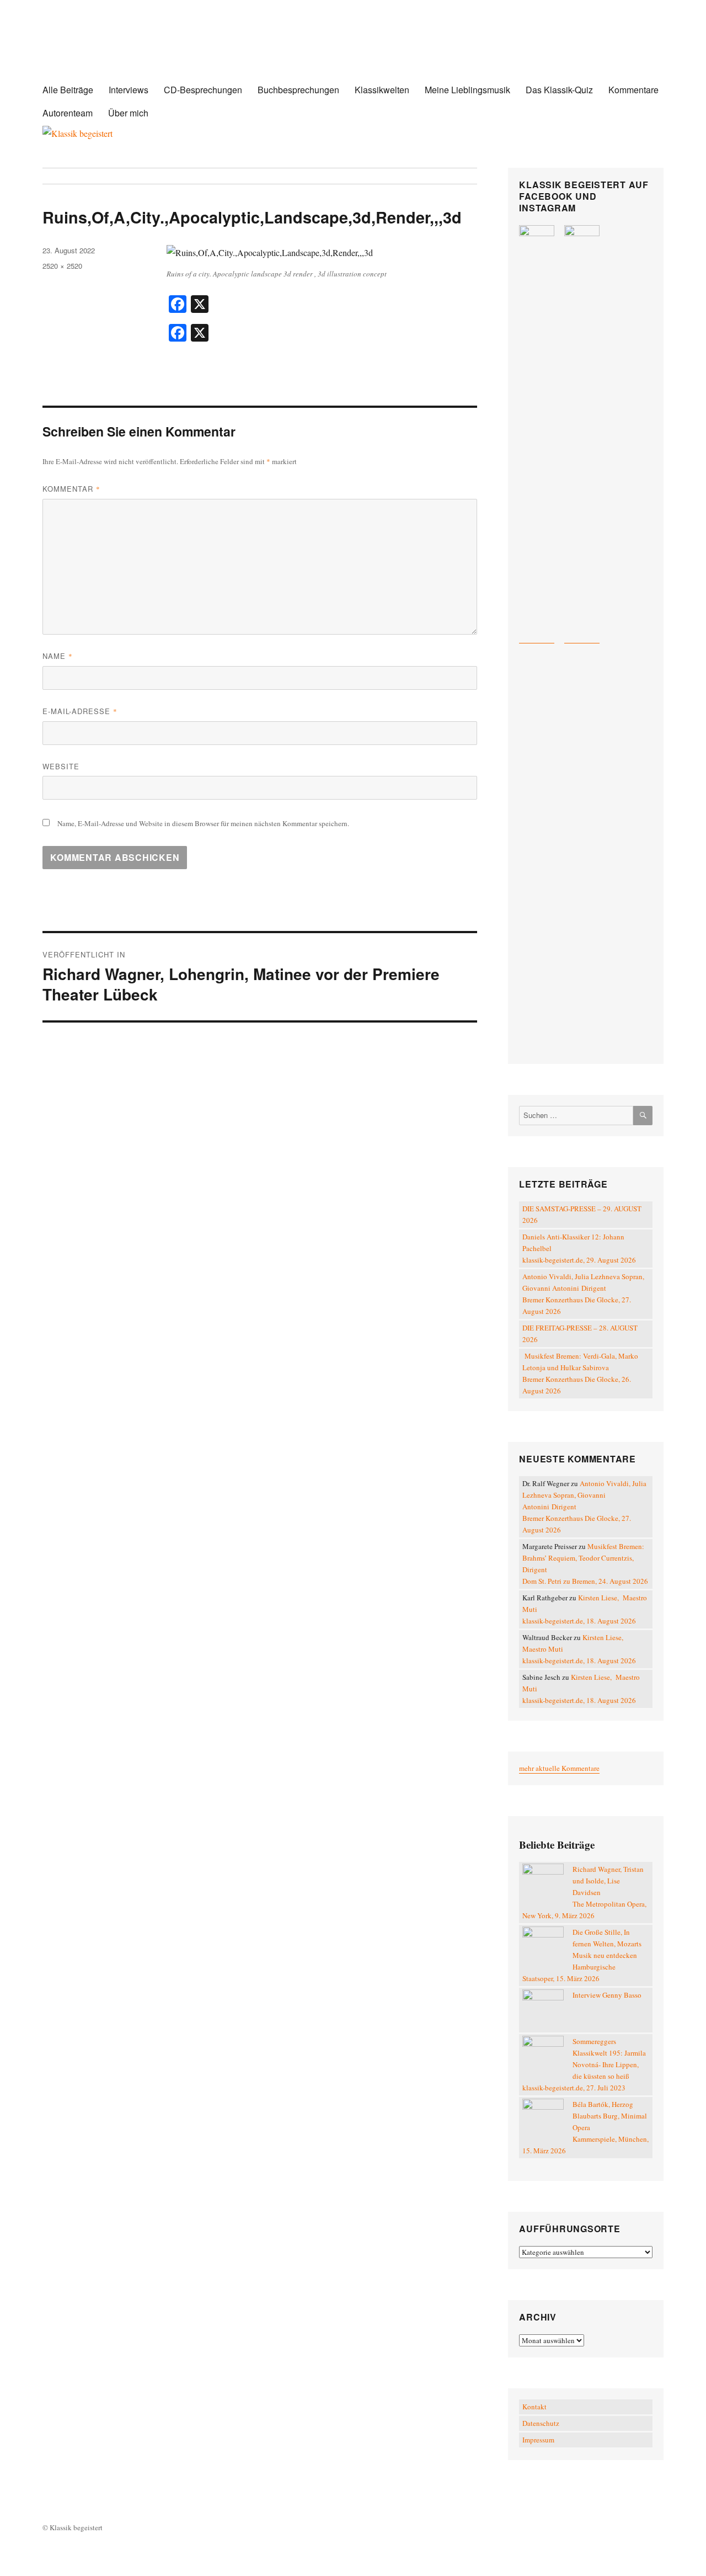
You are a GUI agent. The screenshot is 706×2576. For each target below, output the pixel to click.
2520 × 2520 (62, 266)
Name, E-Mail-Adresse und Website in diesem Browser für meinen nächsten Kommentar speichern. (203, 823)
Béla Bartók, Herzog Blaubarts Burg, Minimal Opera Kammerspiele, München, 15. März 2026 (585, 2127)
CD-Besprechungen (203, 90)
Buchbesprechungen (298, 90)
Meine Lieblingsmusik (467, 90)
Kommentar (71, 489)
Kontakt (534, 2407)
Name (58, 656)
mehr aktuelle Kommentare (559, 1768)
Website (61, 766)
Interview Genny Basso (607, 1995)
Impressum (538, 2440)
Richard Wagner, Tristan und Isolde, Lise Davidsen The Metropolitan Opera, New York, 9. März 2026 (584, 1892)
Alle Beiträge (68, 90)
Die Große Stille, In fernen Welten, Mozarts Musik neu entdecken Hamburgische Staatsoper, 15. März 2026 (582, 1955)
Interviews (129, 90)
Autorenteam (68, 113)
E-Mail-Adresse (80, 711)
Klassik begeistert (153, 49)
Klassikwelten (382, 90)
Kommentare (633, 90)
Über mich (128, 113)
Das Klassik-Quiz (559, 90)
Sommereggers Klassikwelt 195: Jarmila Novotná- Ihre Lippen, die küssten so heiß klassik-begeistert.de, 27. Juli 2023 (584, 2064)
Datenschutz (541, 2423)
